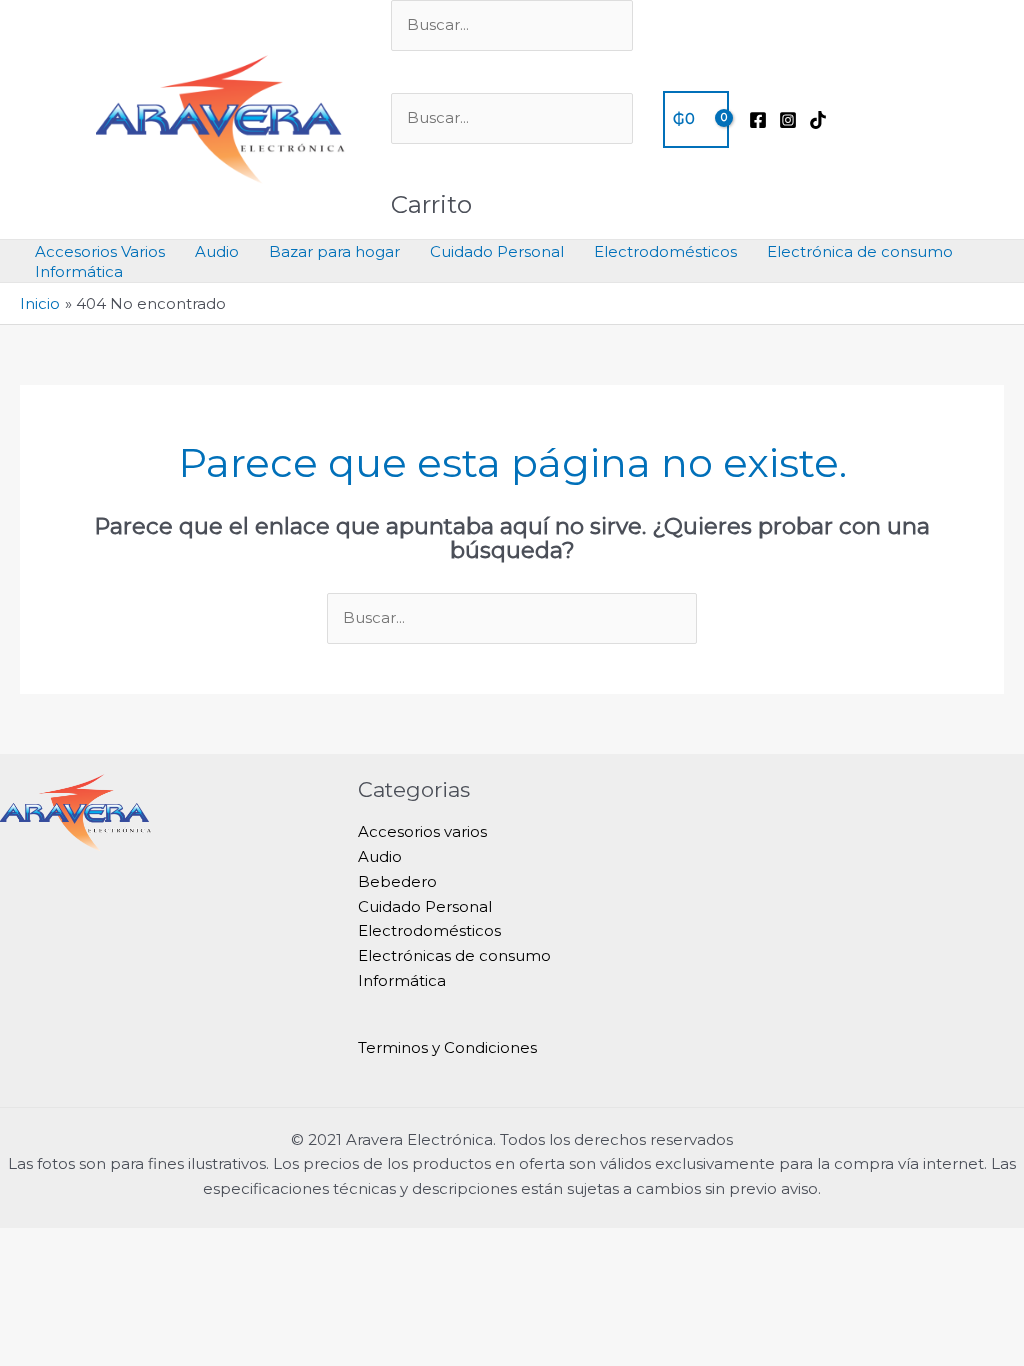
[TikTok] (818, 120)
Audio (217, 251)
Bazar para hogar (334, 251)
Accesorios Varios (100, 251)
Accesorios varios (422, 831)
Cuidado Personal (497, 251)
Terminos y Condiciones (447, 1047)
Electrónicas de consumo (454, 955)
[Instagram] (788, 120)
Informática (79, 271)
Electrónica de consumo (860, 251)
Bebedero (397, 881)
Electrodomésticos (665, 251)
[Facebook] (758, 120)
